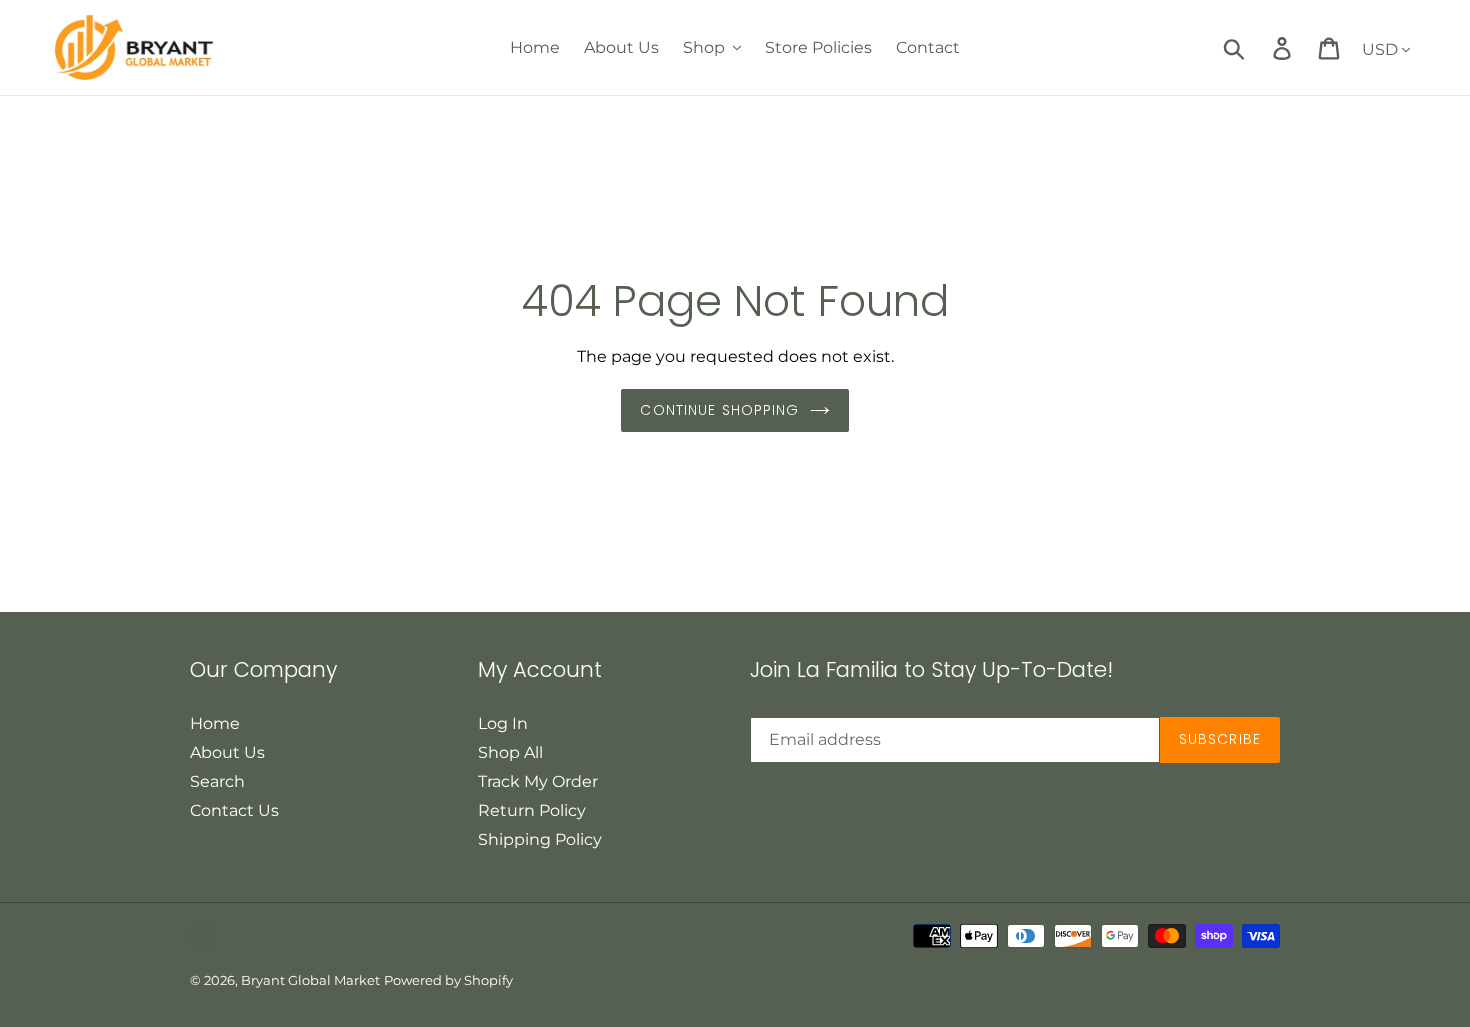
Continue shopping (719, 410)
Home (215, 723)
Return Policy (532, 810)
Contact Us (234, 810)
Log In (503, 723)
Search (217, 781)
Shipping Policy (540, 839)
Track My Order (538, 781)
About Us (227, 752)
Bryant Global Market (310, 980)
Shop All (510, 752)
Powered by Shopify (448, 980)
